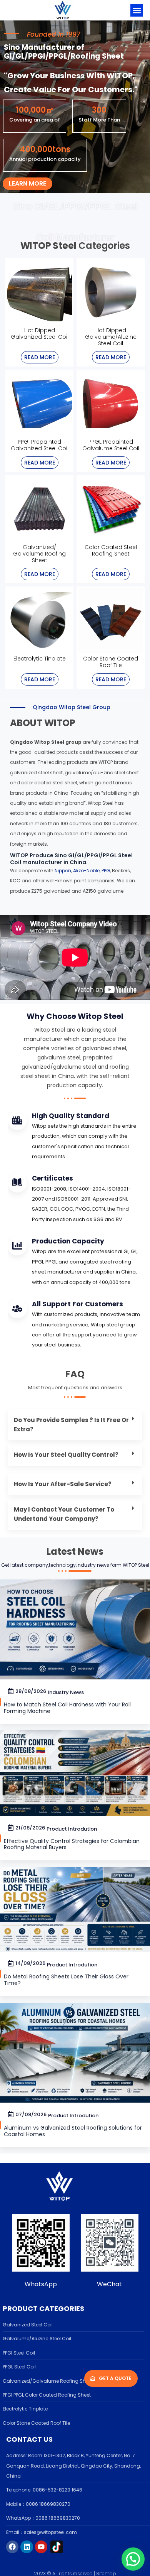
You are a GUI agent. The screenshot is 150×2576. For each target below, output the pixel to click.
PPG (106, 871)
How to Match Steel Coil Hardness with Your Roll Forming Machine (67, 1708)
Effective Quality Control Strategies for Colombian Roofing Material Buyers (72, 1844)
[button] (137, 10)
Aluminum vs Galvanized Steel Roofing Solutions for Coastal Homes (73, 2131)
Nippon (63, 871)
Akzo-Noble (86, 871)
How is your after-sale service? (63, 1484)
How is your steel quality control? (67, 1455)
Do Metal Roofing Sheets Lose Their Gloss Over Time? (66, 1980)
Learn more (27, 183)
